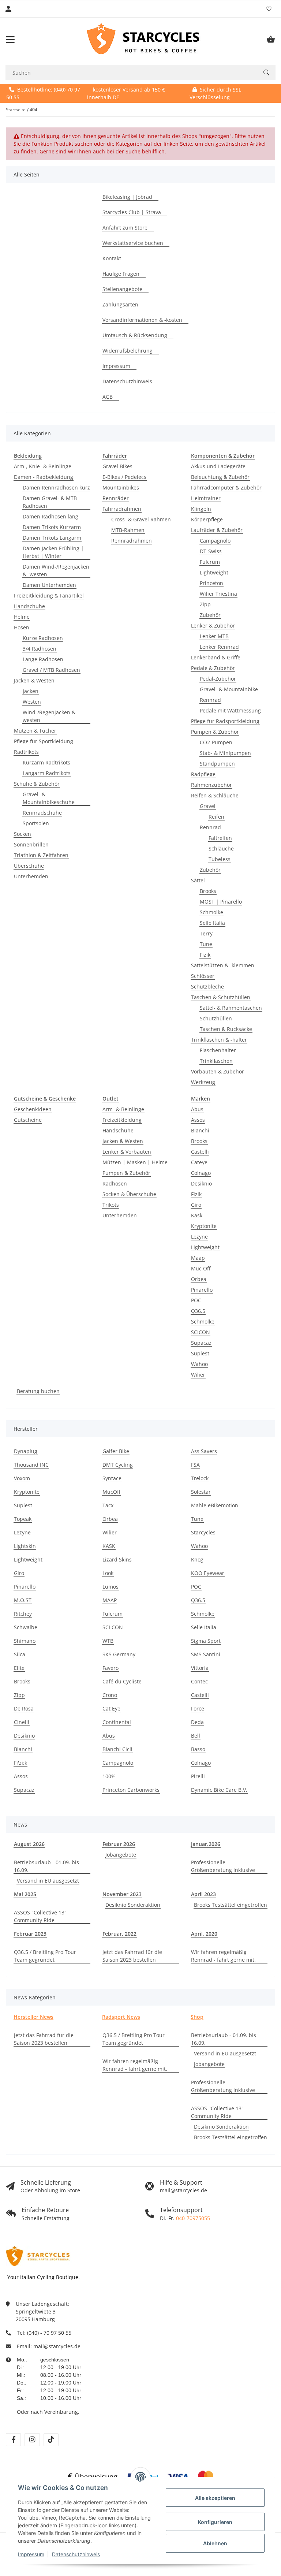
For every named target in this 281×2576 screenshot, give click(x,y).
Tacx (108, 1505)
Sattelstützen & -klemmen (223, 965)
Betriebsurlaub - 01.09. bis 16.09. (46, 1866)
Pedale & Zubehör (213, 668)
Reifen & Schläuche (215, 795)
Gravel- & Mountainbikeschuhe (49, 798)
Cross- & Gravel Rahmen (141, 519)
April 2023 (203, 1894)
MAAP (110, 1600)
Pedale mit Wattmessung (230, 710)
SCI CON (113, 1627)
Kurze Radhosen (43, 638)
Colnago (201, 1173)
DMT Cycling (118, 1465)
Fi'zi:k (20, 1763)
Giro (196, 1205)
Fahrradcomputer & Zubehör (226, 487)
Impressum (31, 2554)
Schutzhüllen (216, 1018)
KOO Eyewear (208, 1573)
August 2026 (29, 1844)
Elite (19, 1668)
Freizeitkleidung (122, 1120)
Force (198, 1708)
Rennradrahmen (132, 541)
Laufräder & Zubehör (217, 530)
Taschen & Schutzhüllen (221, 997)
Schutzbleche (207, 987)
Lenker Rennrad (219, 647)
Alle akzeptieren (215, 2498)
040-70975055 (193, 2218)
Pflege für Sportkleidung (44, 741)
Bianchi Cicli (117, 1749)
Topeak (23, 1519)
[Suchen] (266, 72)
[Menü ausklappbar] (10, 40)
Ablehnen (215, 2543)
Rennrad (210, 700)
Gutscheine (28, 1120)
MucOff (111, 1492)
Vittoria (200, 1668)
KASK (109, 1546)
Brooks (208, 891)
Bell (196, 1736)
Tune (206, 944)
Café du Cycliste (122, 1681)
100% (109, 1776)
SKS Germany (119, 1654)
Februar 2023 (30, 1934)
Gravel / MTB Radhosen (51, 670)
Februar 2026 (119, 1844)
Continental (117, 1722)
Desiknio (201, 1183)
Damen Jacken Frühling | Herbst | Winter (53, 552)
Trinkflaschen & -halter (219, 1040)
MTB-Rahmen (128, 530)
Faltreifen (220, 838)
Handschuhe (29, 606)
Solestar (201, 1492)
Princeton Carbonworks (131, 1790)
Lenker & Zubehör (213, 626)
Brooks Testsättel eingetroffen (231, 1905)
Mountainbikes (121, 487)
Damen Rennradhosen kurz (56, 487)
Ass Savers (204, 1451)
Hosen (22, 627)
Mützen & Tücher (35, 731)
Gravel (208, 806)
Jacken (31, 691)
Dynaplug (26, 1451)
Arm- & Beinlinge (123, 1109)
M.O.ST (23, 1600)
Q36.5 (198, 1311)
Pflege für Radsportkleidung (225, 721)
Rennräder (116, 498)
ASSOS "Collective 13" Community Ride (40, 1916)
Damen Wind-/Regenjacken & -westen (56, 570)
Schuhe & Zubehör (37, 784)
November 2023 (122, 1894)
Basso (198, 1749)
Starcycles (203, 1532)
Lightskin (25, 1546)
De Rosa (24, 1708)
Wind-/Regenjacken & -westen (51, 716)
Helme (22, 617)
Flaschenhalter (218, 1050)
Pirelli (198, 1776)
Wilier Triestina (218, 594)
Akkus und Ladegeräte (218, 466)
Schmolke (211, 912)
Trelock (200, 1478)
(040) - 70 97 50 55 (49, 2333)
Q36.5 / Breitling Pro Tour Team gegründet (45, 1956)
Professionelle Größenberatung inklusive (223, 1866)
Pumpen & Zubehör (215, 732)
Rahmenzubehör (211, 785)
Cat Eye (111, 1708)
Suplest (200, 1353)
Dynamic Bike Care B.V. (219, 1790)
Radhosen (115, 1183)
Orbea (199, 1279)
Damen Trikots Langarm (52, 538)
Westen (32, 702)
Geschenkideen (33, 1109)
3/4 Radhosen (40, 649)
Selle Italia (212, 923)
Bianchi (200, 1130)
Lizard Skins (117, 1559)
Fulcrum (210, 562)
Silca (20, 1654)
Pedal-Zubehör (218, 679)
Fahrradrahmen (122, 509)
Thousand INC (31, 1465)
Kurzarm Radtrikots (46, 762)
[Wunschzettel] (269, 9)
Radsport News (121, 2017)
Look (108, 1573)
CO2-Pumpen (216, 742)
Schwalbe (26, 1627)
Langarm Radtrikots (47, 773)
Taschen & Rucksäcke (226, 1029)
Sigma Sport (206, 1641)
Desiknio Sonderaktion (133, 1905)
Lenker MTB (214, 636)
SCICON (201, 1332)
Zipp (205, 604)
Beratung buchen (38, 1391)
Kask (197, 1215)
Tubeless (220, 859)
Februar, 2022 (119, 1934)
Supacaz (201, 1343)
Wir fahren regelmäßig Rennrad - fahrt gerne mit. (223, 1956)
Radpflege (203, 774)
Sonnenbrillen (31, 844)
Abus (197, 1109)
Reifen (216, 817)
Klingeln (201, 509)
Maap (198, 1258)
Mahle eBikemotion (215, 1505)
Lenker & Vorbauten (127, 1152)
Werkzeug (203, 1082)
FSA (195, 1465)
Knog (197, 1559)
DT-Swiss (211, 551)
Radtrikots (26, 752)
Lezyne (199, 1237)
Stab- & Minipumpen (225, 753)
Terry (206, 933)
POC (196, 1300)
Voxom (22, 1478)
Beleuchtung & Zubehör (220, 477)
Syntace (112, 1478)
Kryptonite (204, 1226)
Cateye (199, 1162)
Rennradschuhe (42, 813)
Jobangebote (121, 1855)
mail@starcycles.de (57, 2346)
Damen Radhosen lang (50, 516)
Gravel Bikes (117, 466)
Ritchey (23, 1614)
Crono (110, 1695)
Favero (110, 1668)
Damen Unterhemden (49, 585)
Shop (197, 2017)
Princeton (211, 583)
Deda (197, 1722)
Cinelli (22, 1722)
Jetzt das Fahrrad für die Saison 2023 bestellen (132, 1956)
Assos (198, 1120)
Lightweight (214, 572)
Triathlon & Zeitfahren (41, 855)
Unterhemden (31, 876)
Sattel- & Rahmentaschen (231, 1008)
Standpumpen (217, 764)
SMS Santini (206, 1654)
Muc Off (201, 1268)
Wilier (198, 1375)
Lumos (110, 1587)
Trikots (111, 1205)
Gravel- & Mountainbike (229, 689)
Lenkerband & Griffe (216, 657)
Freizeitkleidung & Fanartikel (49, 595)
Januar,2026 (206, 1844)
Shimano (25, 1641)
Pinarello (202, 1290)
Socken (23, 834)
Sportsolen (36, 823)
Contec (199, 1681)
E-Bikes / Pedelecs (124, 477)
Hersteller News (33, 2017)
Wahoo (199, 1364)
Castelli (200, 1152)
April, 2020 (204, 1934)
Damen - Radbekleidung (44, 477)
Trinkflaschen (216, 1061)
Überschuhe (29, 866)
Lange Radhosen (43, 659)
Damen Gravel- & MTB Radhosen (50, 502)
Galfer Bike (116, 1451)
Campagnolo (215, 541)
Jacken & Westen (34, 680)
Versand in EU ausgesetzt (48, 1881)
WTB (108, 1641)
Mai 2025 (25, 1894)
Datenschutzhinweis (76, 2554)
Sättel (198, 880)
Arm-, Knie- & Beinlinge (43, 466)
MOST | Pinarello (221, 902)
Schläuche (221, 848)
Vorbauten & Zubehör (218, 1071)
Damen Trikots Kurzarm (52, 527)
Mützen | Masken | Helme (135, 1162)
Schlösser (203, 976)
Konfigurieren (215, 2522)
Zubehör (210, 615)
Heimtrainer (206, 498)
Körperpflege (207, 519)
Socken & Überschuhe (129, 1194)
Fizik (205, 955)
